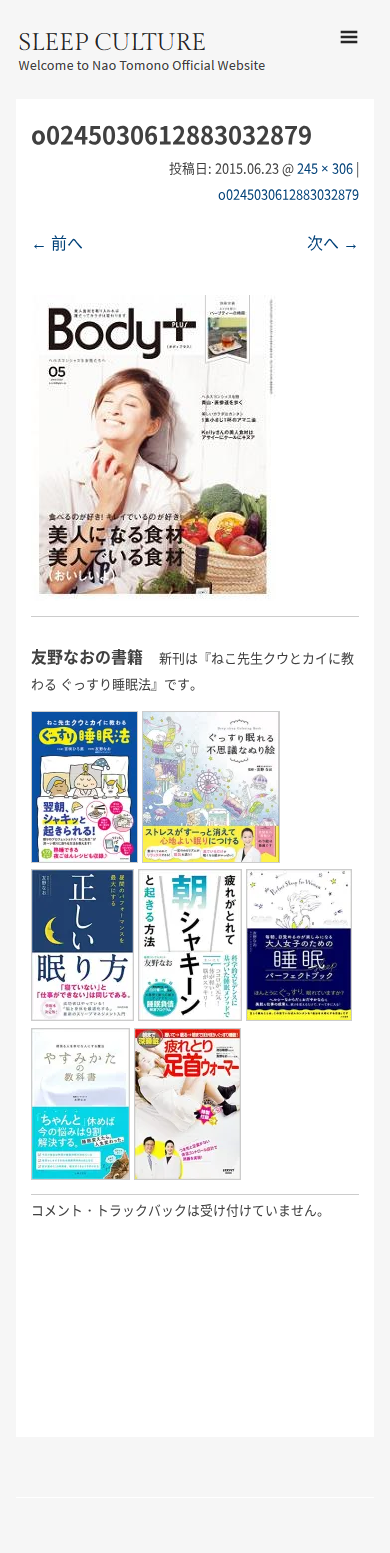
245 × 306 (325, 167)
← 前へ (57, 242)
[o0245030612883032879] (153, 594)
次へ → (333, 242)
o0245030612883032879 (288, 193)
